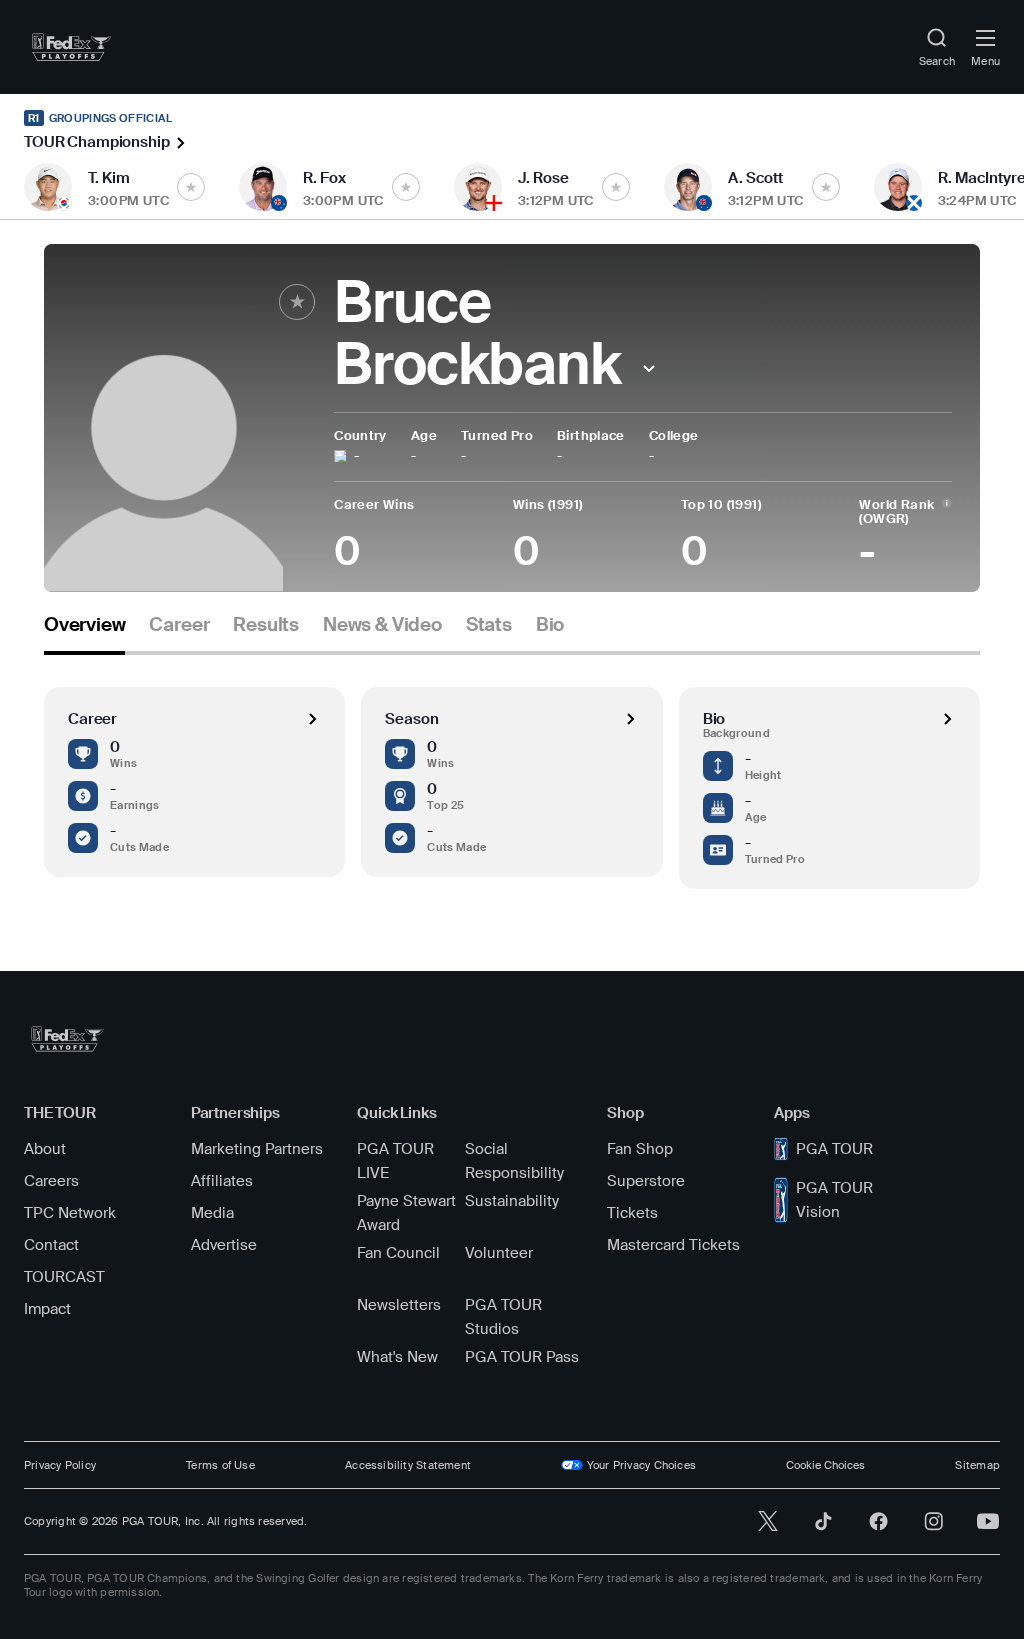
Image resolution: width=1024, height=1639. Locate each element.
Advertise (224, 1245)
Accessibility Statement (408, 1465)
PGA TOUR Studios (503, 1317)
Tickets (632, 1213)
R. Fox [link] (324, 178)
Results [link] (266, 625)
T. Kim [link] (109, 178)
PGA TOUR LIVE (395, 1161)
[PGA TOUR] (67, 1039)
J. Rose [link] (543, 178)
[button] (649, 368)
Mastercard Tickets (673, 1245)
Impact (47, 1309)
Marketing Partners (257, 1149)
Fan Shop (640, 1149)
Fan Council (398, 1253)
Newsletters (399, 1305)
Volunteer (499, 1253)
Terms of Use (220, 1465)
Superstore (646, 1181)
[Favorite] (297, 302)
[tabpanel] (512, 772)
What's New (397, 1357)
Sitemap (977, 1465)
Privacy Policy (60, 1465)
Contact (51, 1245)
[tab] (84, 632)
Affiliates (222, 1181)
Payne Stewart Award (406, 1213)
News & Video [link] (382, 625)
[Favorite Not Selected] (191, 187)
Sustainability (512, 1201)
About (45, 1149)
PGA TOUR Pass (522, 1357)
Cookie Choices (825, 1465)
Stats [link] (489, 625)
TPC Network (70, 1213)
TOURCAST (64, 1277)
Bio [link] (550, 625)
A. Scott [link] (755, 178)
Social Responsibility (514, 1161)
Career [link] (179, 625)
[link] (71, 47)
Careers (51, 1181)
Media (212, 1213)
